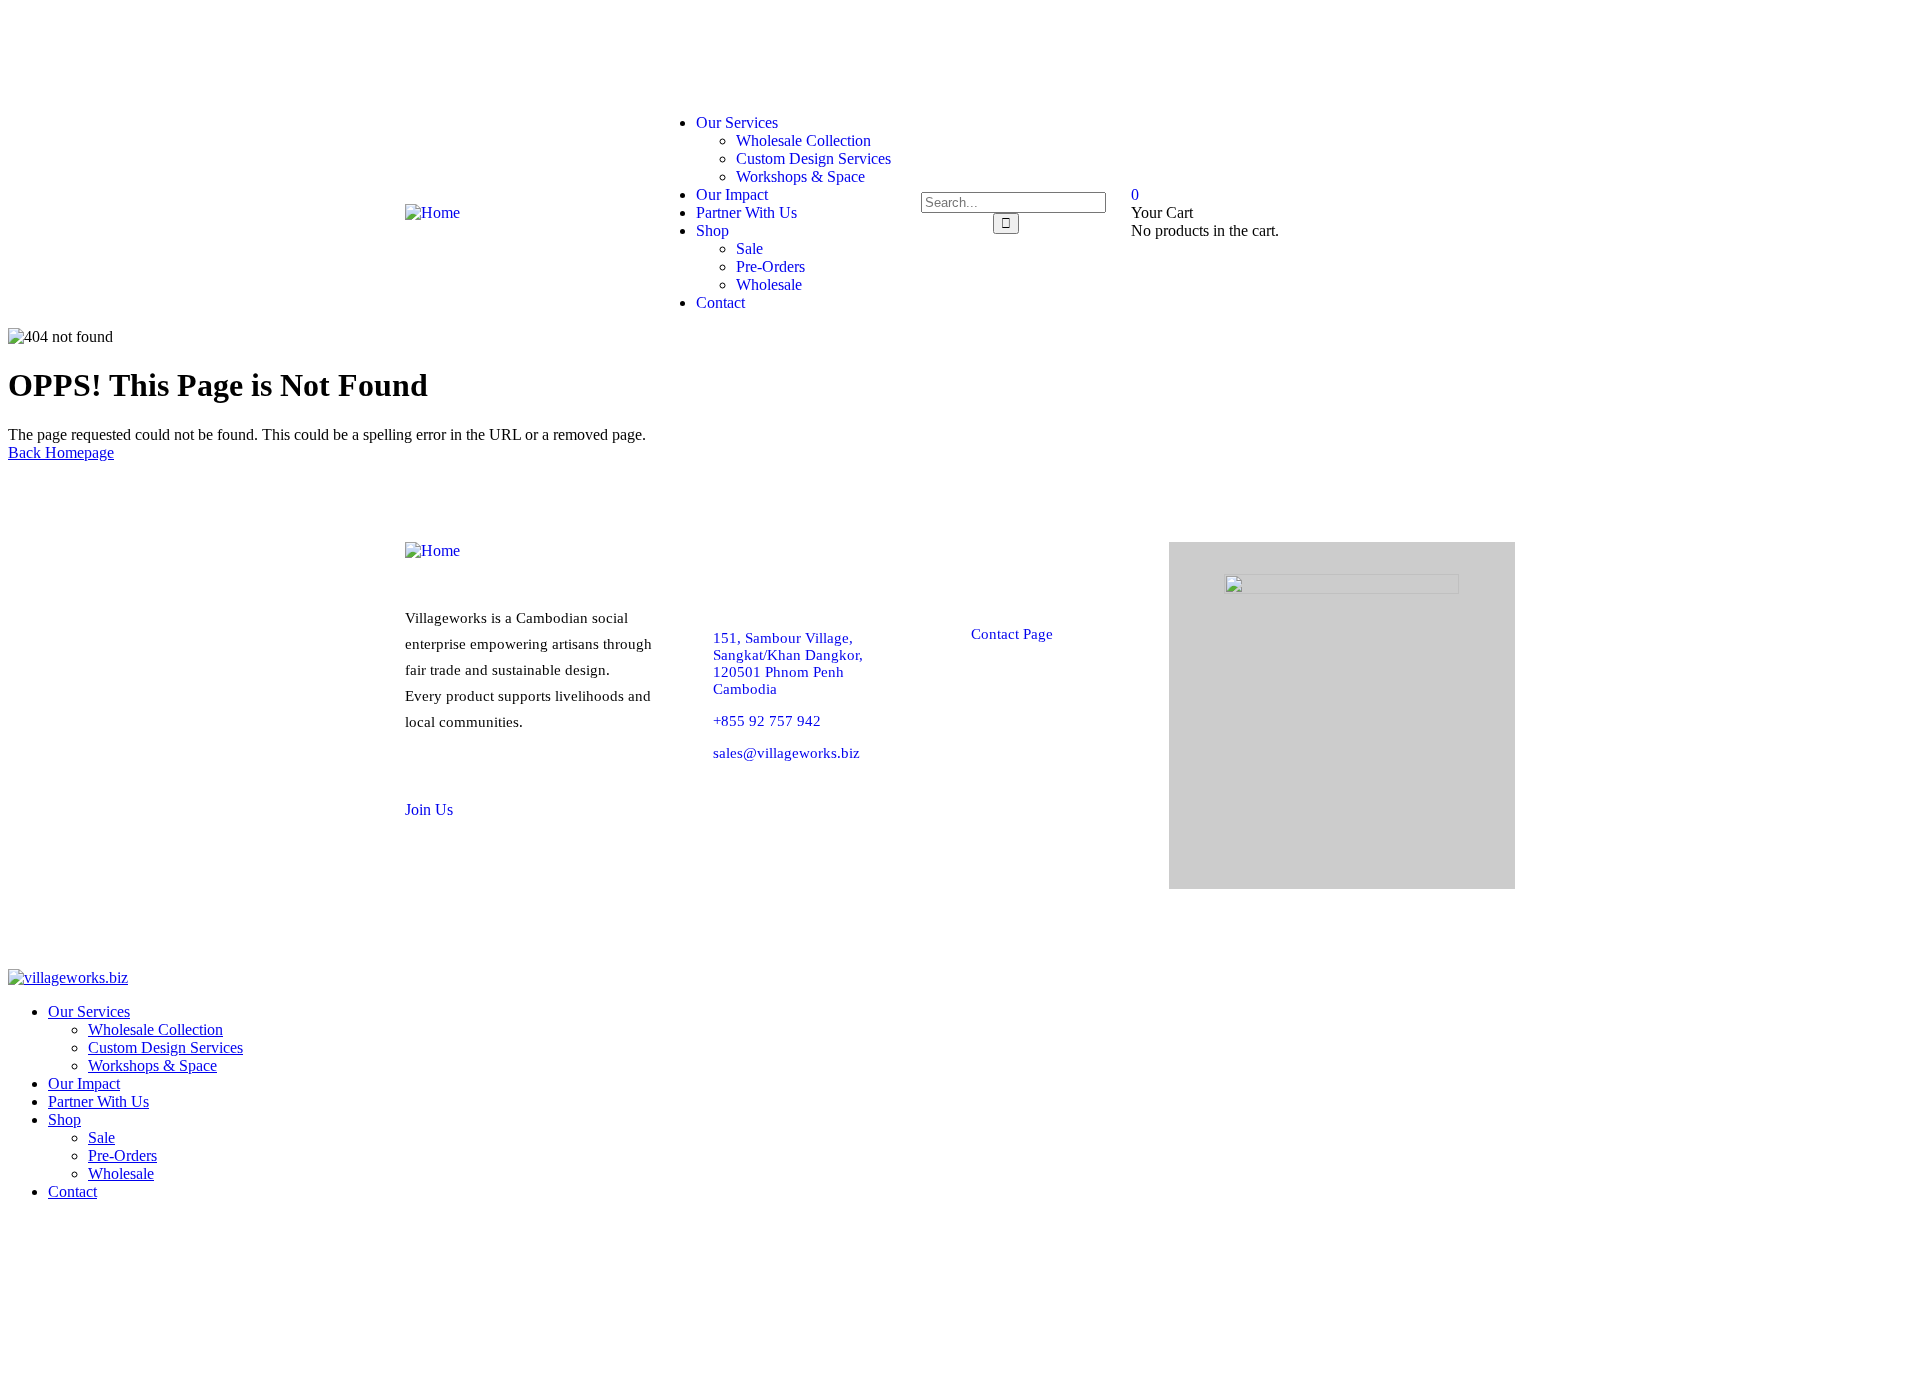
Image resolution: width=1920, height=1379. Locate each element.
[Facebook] (1243, 51)
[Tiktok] (1401, 51)
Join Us (429, 809)
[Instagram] (1322, 51)
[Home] (432, 212)
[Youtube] (1480, 51)
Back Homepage (61, 452)
